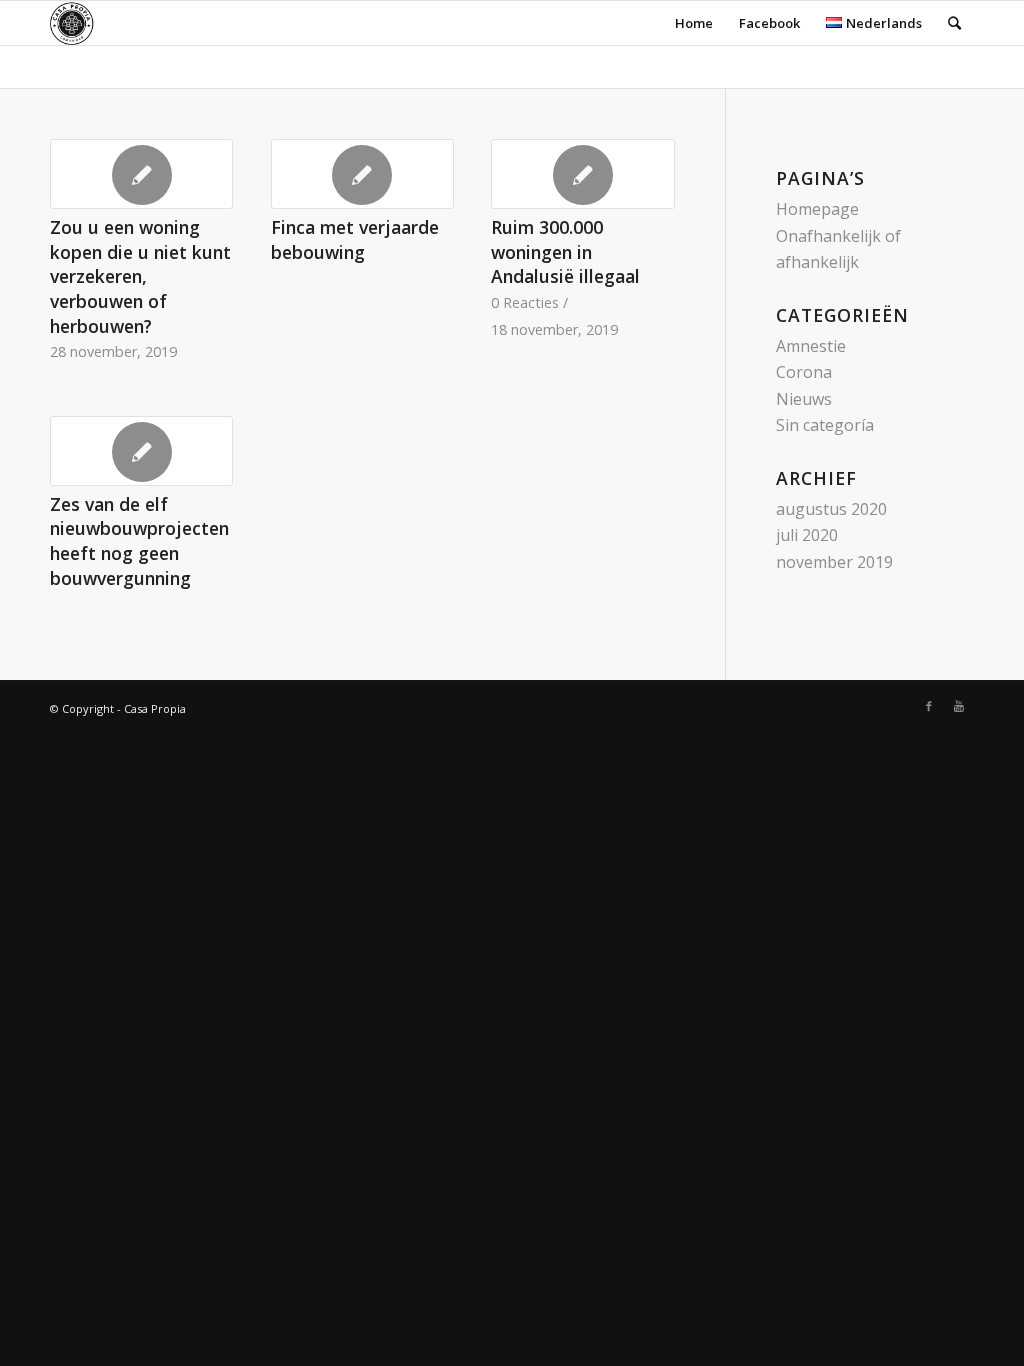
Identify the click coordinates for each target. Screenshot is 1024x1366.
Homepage (817, 209)
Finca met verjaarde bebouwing (355, 239)
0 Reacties (525, 302)
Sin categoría (825, 425)
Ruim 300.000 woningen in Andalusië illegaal (565, 251)
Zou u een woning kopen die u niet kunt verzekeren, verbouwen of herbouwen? (140, 276)
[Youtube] (959, 706)
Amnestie (811, 346)
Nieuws (804, 399)
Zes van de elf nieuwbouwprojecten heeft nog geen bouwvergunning (139, 541)
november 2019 (834, 562)
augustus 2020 (831, 509)
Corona (804, 372)
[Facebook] (929, 706)
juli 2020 (807, 535)
